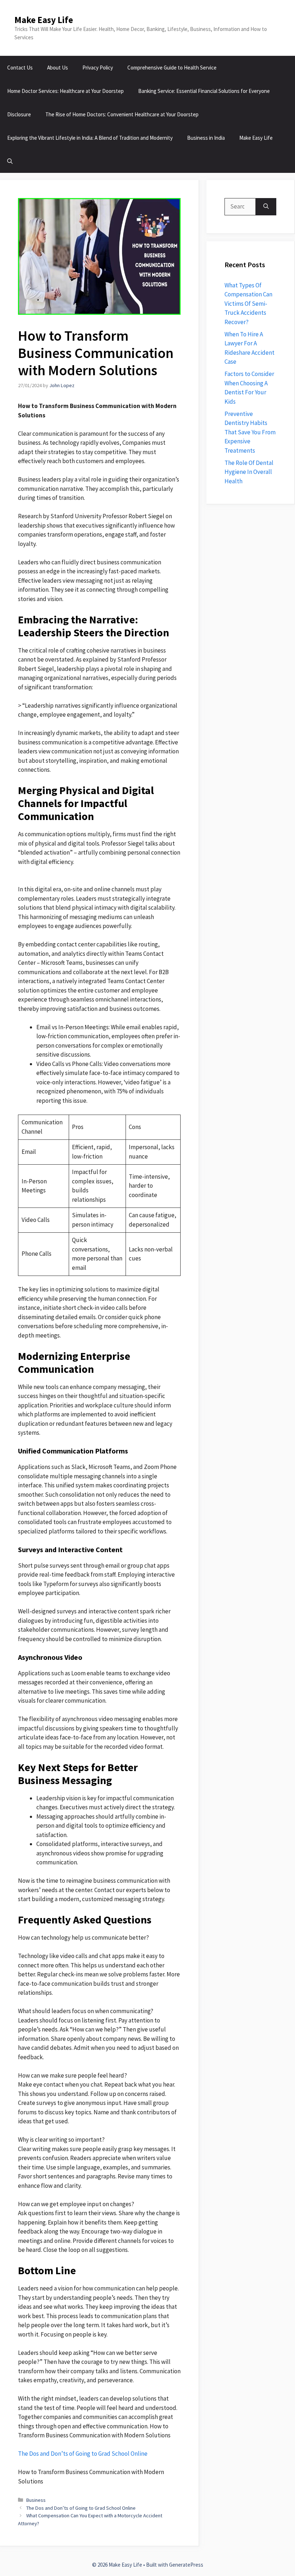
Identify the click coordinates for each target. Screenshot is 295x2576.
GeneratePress (186, 2565)
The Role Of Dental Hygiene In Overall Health (249, 472)
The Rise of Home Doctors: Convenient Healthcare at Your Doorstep (122, 114)
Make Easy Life (44, 20)
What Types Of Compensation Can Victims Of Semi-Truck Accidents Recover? (248, 304)
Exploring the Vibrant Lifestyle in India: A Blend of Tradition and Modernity (90, 138)
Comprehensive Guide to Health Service (172, 68)
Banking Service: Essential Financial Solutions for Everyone (204, 91)
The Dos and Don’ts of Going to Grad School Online (83, 2454)
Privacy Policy (98, 68)
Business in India (206, 138)
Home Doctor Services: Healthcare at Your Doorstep (65, 91)
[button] (10, 161)
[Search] (266, 207)
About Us (58, 68)
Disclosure (19, 114)
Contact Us (20, 68)
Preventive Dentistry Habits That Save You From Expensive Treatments (250, 432)
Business (36, 2500)
